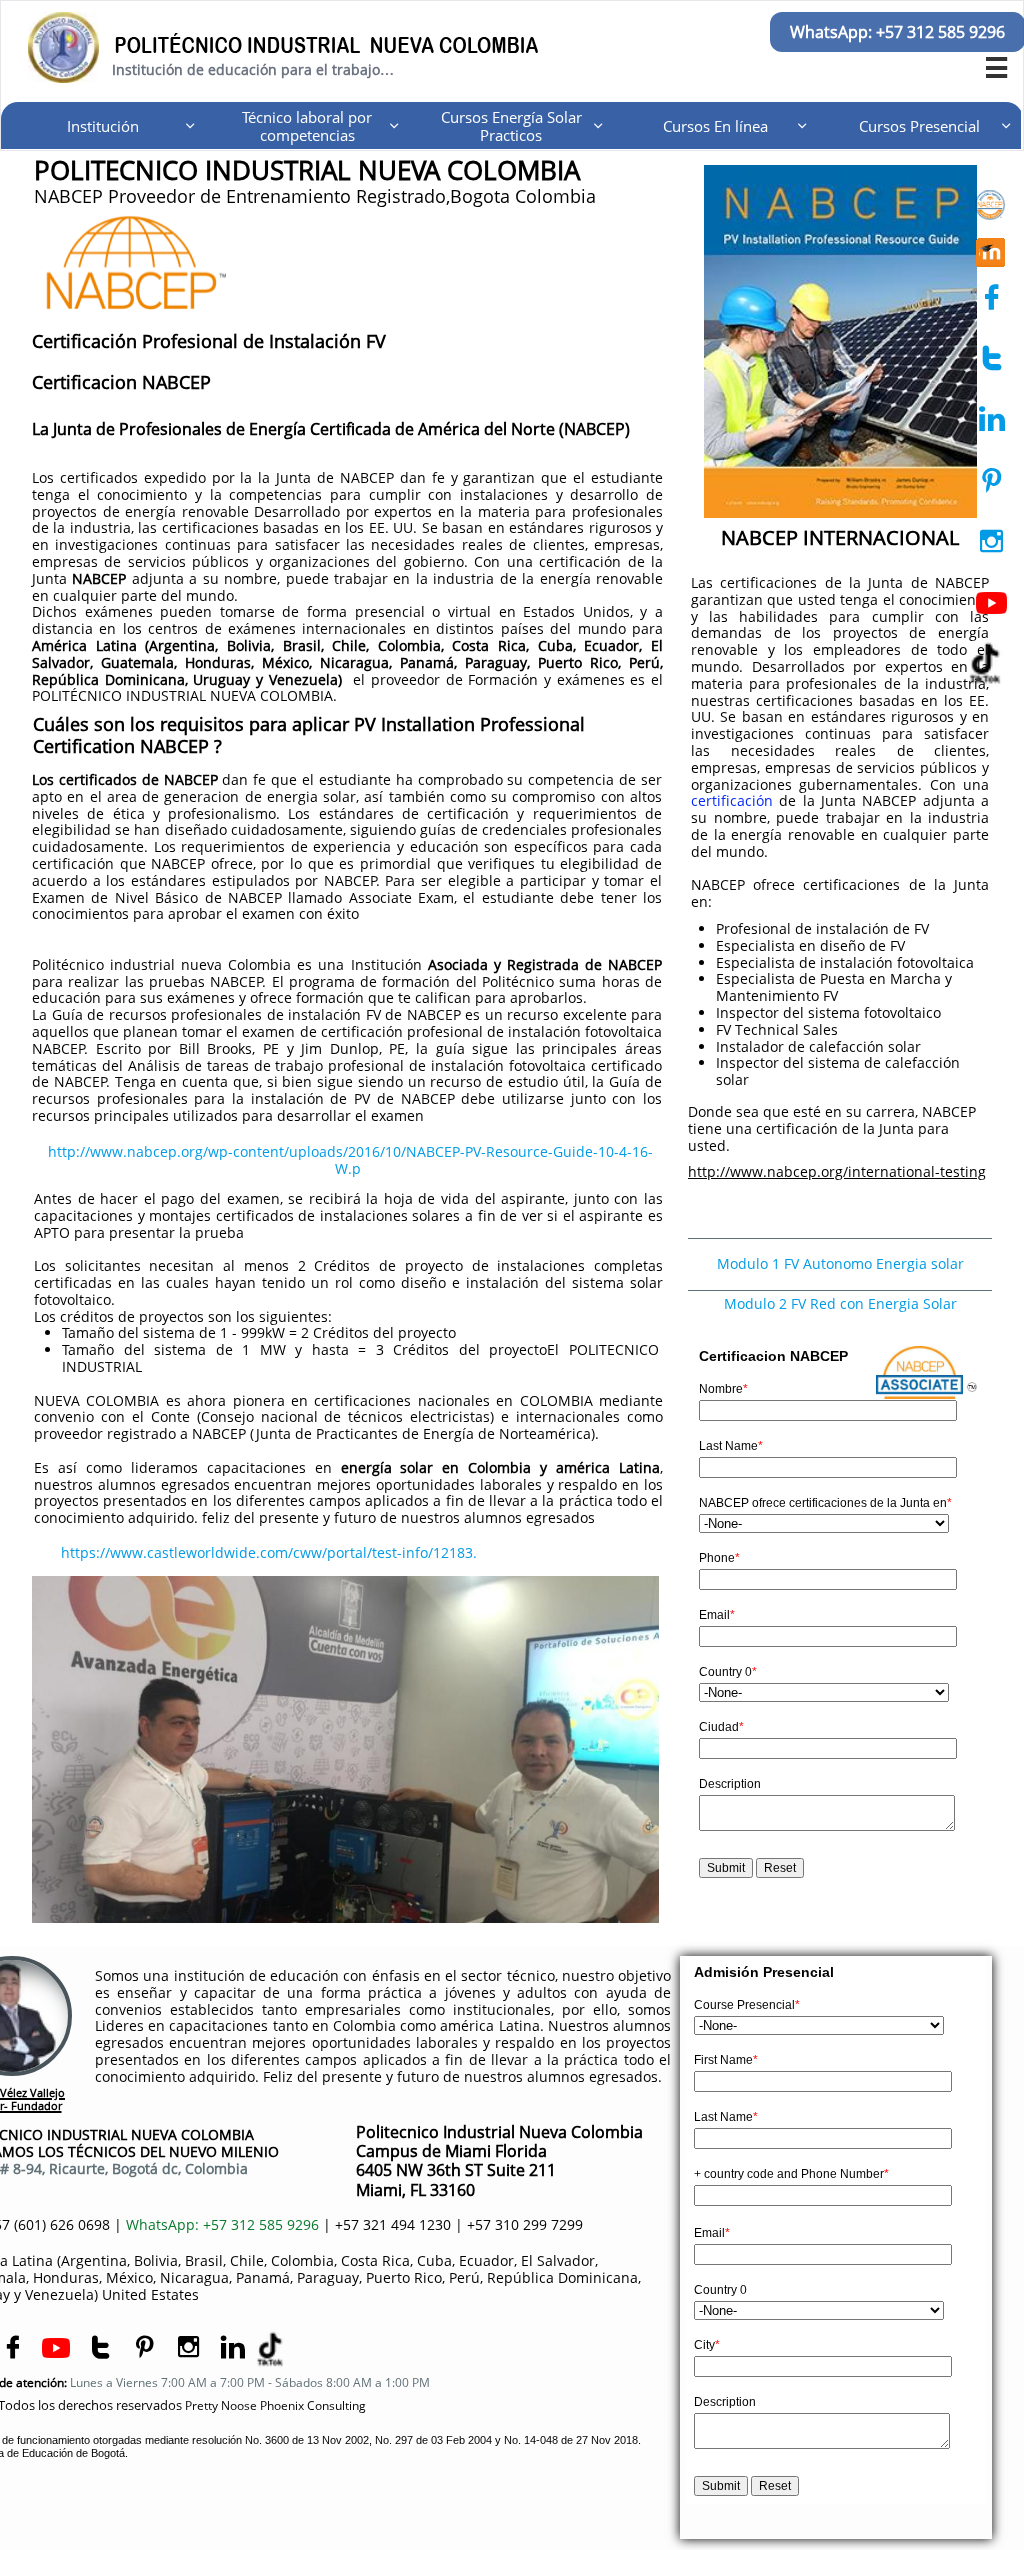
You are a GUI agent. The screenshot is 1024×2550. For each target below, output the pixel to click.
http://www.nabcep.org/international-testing (837, 1171)
